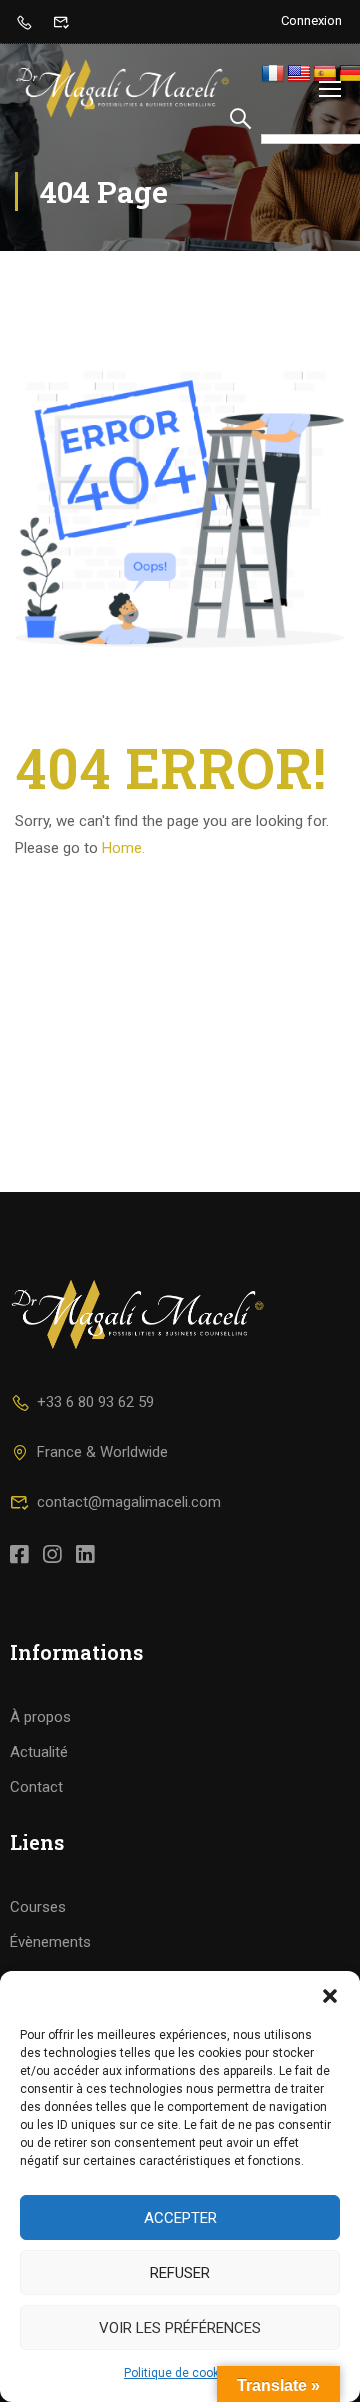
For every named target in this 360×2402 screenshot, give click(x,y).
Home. (123, 848)
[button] (330, 1996)
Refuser (180, 2273)
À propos (40, 1717)
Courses (38, 1907)
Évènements (50, 1942)
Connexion (311, 20)
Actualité (39, 1752)
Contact (36, 1787)
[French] (273, 74)
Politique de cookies (180, 2373)
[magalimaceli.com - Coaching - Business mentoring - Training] (122, 88)
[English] (299, 74)
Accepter (180, 2218)
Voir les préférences (180, 2328)
